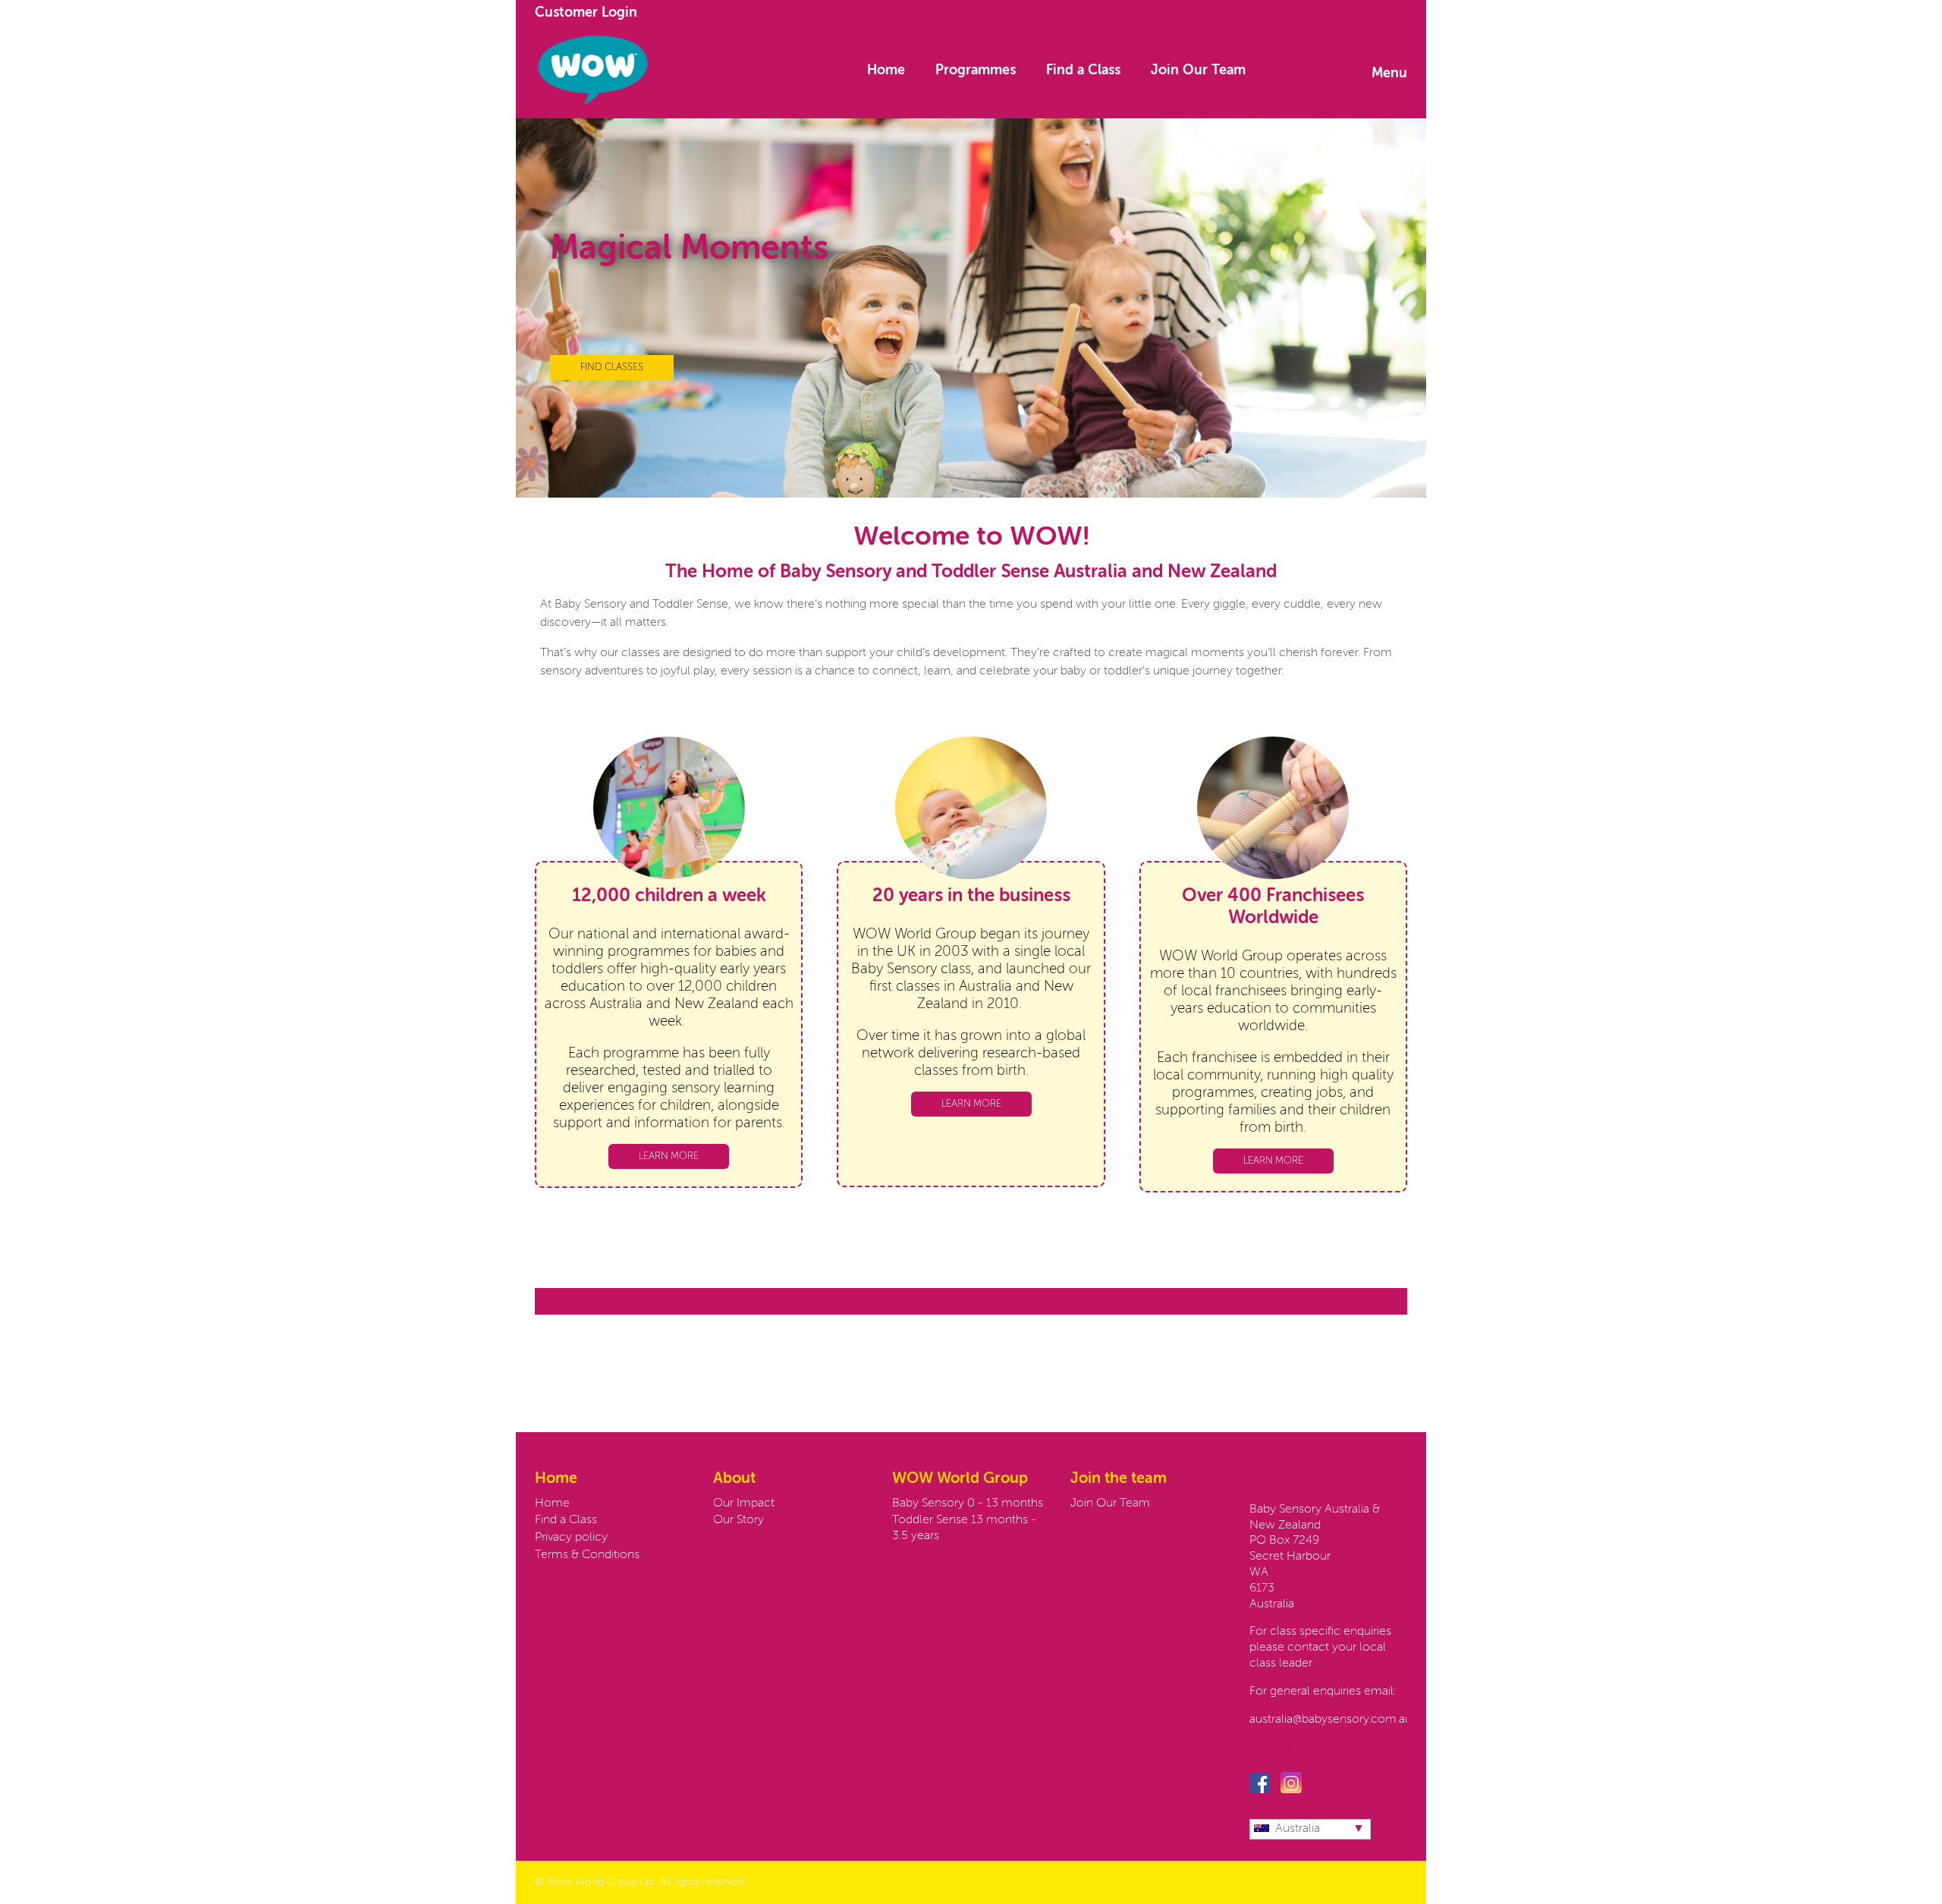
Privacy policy (571, 1538)
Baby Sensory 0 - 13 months (968, 1503)
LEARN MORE (669, 1156)
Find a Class (1083, 71)
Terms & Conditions (587, 1555)
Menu (1389, 74)
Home (886, 71)
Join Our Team (1198, 71)
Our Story (738, 1520)
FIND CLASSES (612, 368)
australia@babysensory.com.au (1331, 1720)
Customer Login (586, 13)
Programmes (976, 71)
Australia (1298, 1829)
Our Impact (744, 1503)
